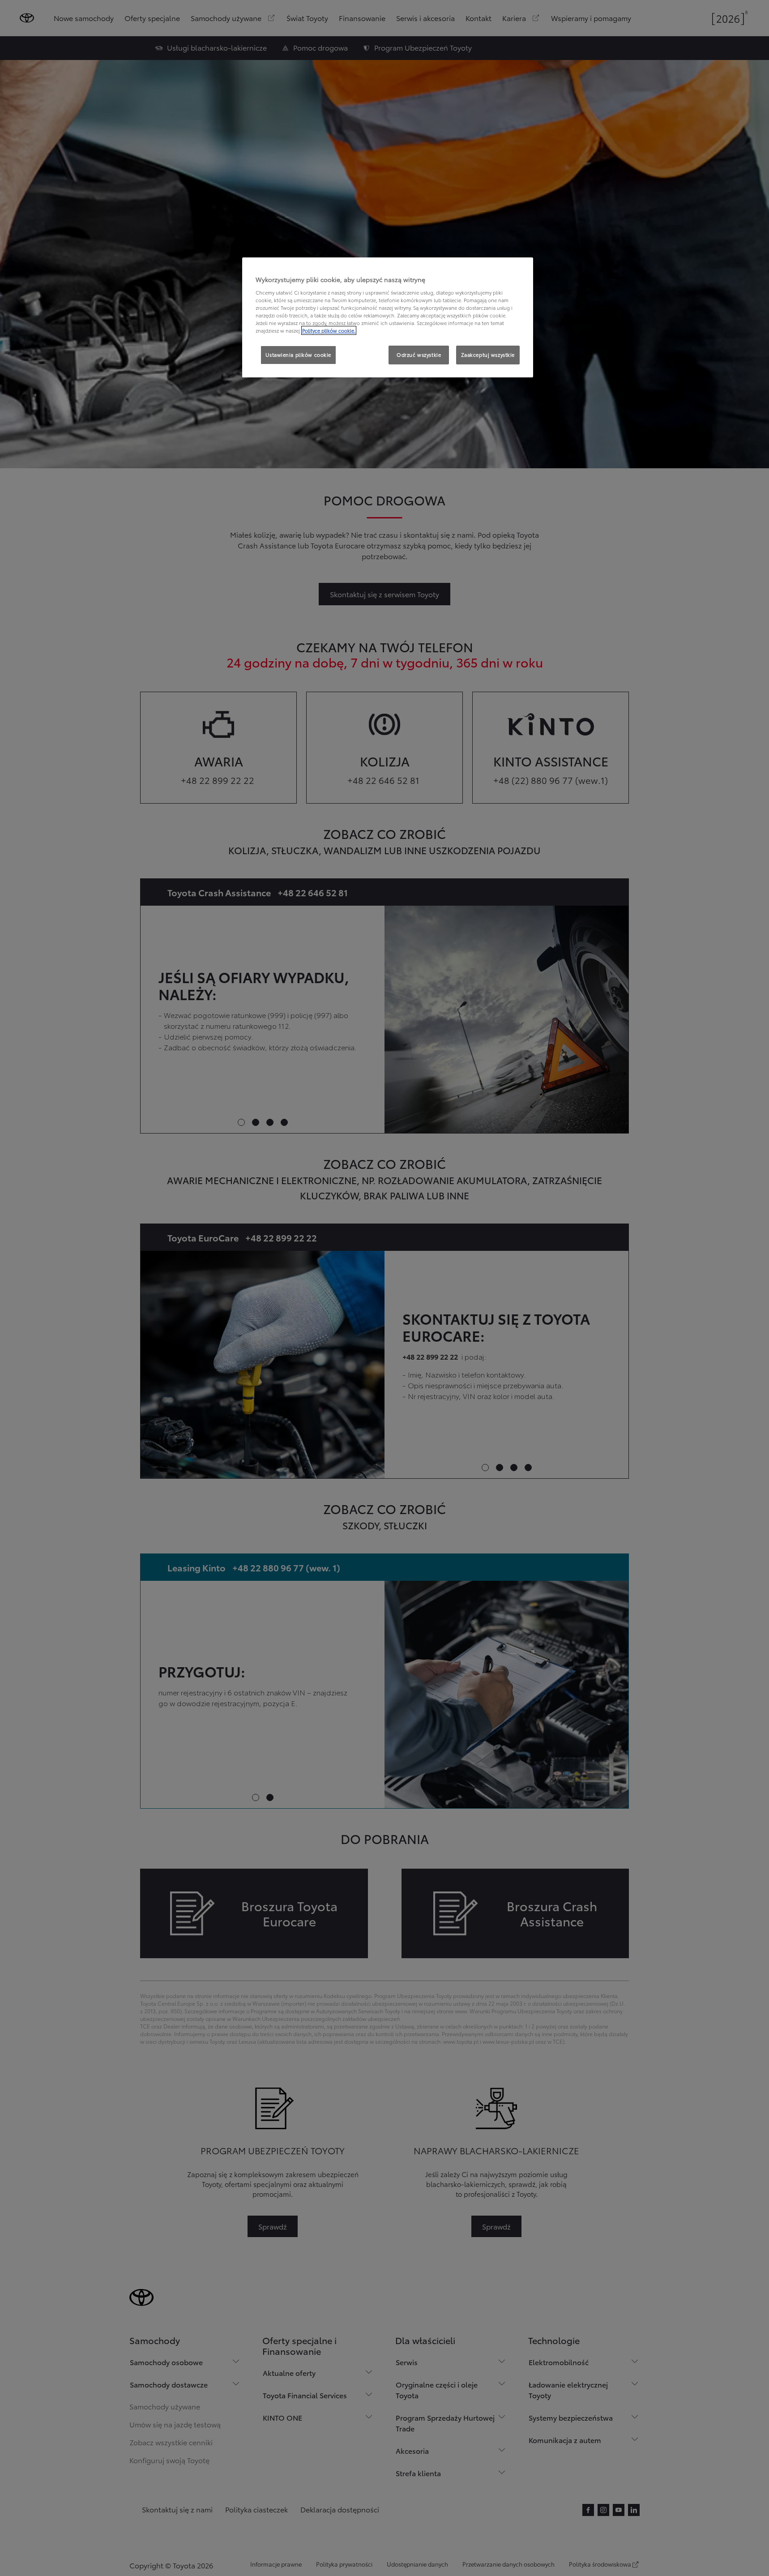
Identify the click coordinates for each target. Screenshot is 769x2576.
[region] (388, 317)
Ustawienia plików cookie (298, 355)
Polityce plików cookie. (329, 330)
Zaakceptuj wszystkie (488, 355)
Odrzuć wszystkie (419, 355)
